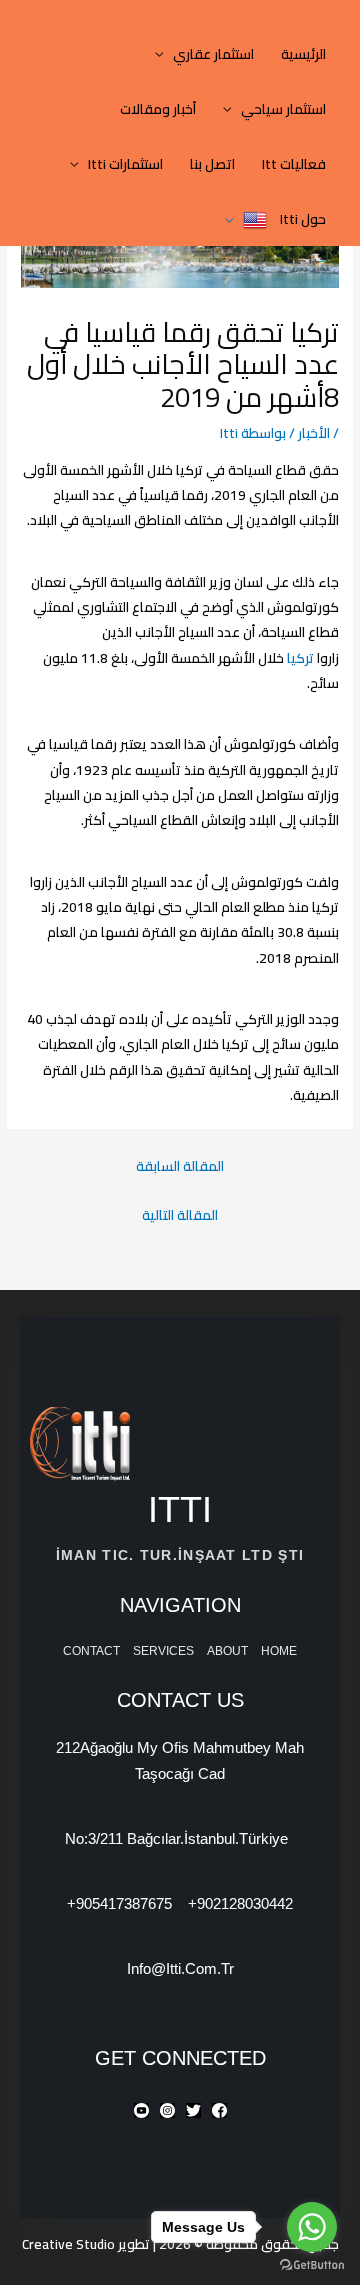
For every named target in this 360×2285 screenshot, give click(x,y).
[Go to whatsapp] (312, 2227)
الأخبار (314, 433)
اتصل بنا (212, 164)
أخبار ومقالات (158, 109)
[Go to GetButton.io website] (312, 2265)
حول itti (303, 219)
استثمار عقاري (213, 54)
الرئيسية (303, 54)
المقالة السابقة (180, 1166)
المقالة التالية (180, 1215)
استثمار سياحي (283, 109)
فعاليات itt (294, 164)
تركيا (299, 658)
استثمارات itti (125, 164)
